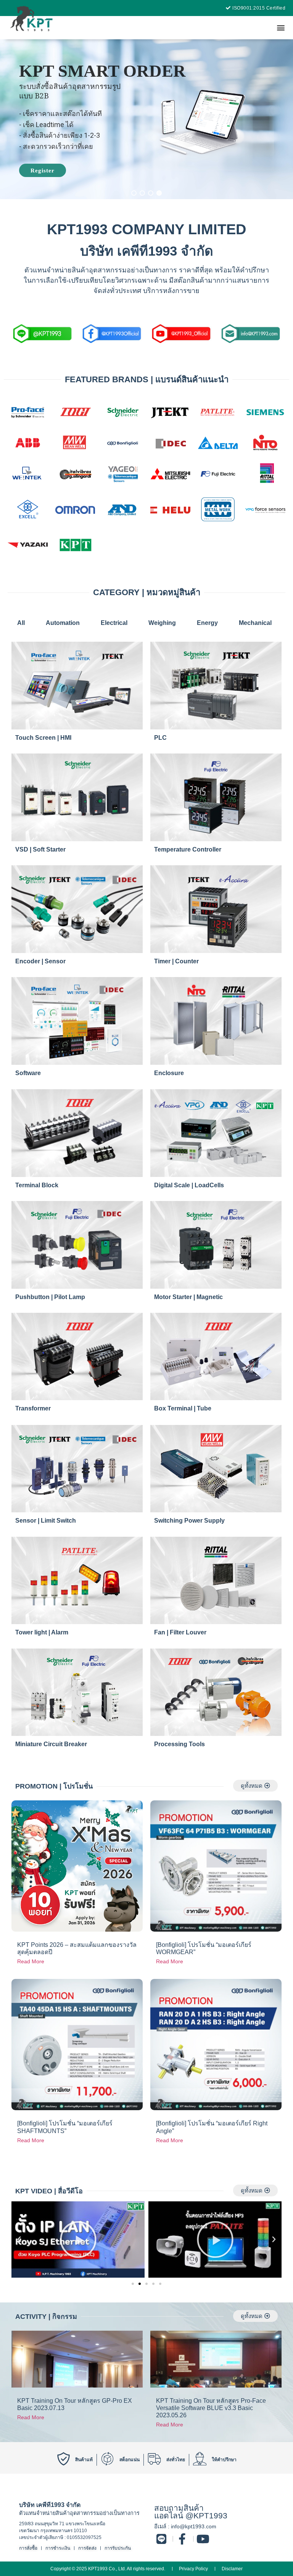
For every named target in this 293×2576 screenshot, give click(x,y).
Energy (207, 623)
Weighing (162, 623)
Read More (31, 1961)
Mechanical (255, 623)
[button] (281, 28)
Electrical (114, 623)
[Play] (78, 2240)
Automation (63, 623)
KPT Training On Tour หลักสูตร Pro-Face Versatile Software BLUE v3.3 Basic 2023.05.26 (211, 2408)
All (21, 623)
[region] (146, 119)
